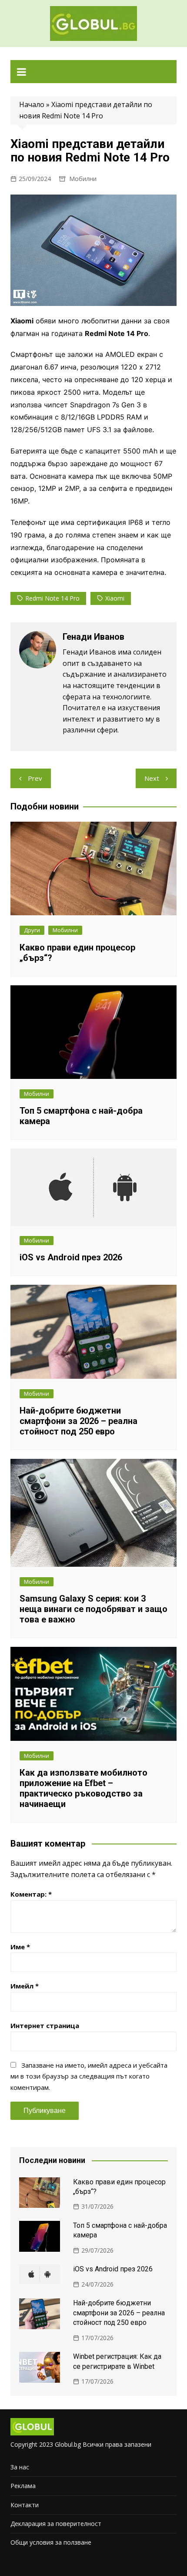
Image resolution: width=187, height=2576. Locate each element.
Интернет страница (45, 2025)
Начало (32, 104)
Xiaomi (115, 598)
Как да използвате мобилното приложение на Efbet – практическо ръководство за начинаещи (83, 1788)
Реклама (23, 2486)
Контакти (25, 2505)
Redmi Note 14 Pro (52, 598)
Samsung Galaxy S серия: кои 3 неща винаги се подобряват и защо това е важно (93, 1609)
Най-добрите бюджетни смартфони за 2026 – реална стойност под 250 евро (78, 1421)
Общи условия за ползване (51, 2542)
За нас (20, 2467)
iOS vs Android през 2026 (71, 1257)
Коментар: (31, 1894)
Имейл (25, 1986)
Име (20, 1947)
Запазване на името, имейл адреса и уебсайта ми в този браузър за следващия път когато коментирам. (89, 2076)
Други (32, 930)
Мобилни (83, 179)
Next (152, 778)
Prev (35, 778)
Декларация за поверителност (56, 2524)
